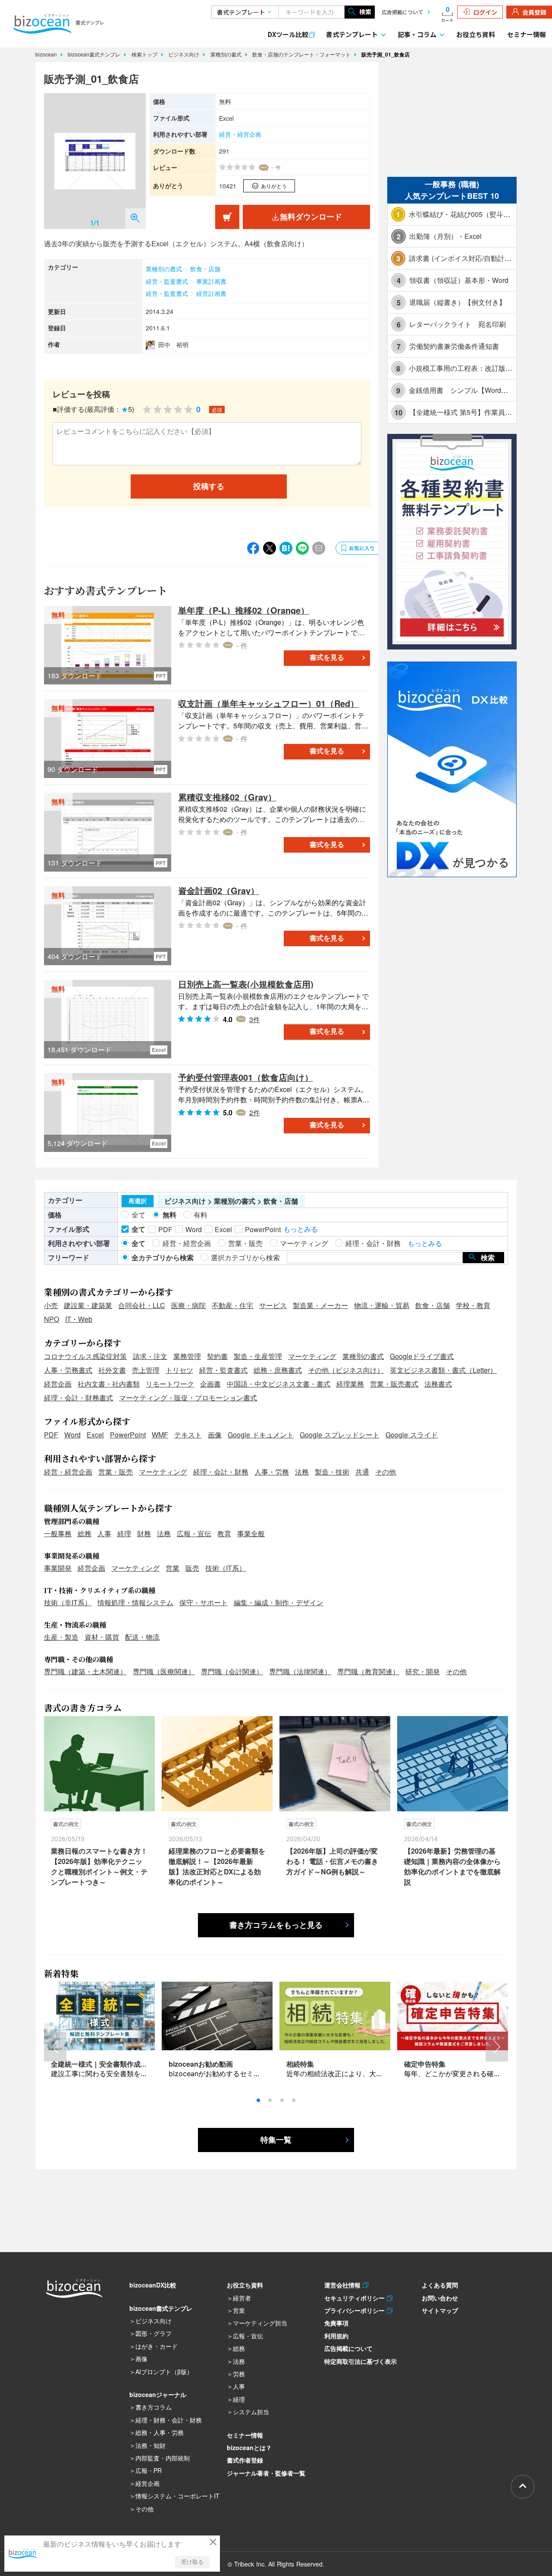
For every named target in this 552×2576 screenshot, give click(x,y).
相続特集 (300, 2064)
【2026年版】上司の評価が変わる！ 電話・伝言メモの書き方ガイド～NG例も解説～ (332, 1861)
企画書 (210, 1384)
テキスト (188, 1435)
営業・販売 (116, 1472)
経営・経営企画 (240, 134)
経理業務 (350, 1384)
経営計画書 (211, 293)
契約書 (217, 1356)
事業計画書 (211, 281)
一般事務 (58, 1533)
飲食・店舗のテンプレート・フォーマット (302, 54)
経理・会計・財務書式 (78, 1398)
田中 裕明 (173, 345)
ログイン (485, 12)
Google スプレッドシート (340, 1435)
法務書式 (438, 1384)
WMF (160, 1435)
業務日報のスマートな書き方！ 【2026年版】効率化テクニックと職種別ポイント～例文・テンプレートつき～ (99, 1866)
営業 (172, 1568)
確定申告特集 (425, 2064)
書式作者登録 (245, 2460)
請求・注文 (150, 1356)
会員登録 (534, 12)
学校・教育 (473, 1305)
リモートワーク (170, 1384)
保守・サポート (204, 1602)
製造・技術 (332, 1472)
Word (72, 1435)
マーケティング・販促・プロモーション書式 (188, 1398)
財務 (144, 1533)
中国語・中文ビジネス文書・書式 (279, 1384)
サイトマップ (440, 2310)
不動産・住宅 (232, 1305)
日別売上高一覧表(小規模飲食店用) (246, 984)
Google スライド (412, 1435)
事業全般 (251, 1533)
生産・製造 (61, 1637)
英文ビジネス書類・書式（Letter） (443, 1370)
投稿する (209, 486)
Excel (95, 1435)
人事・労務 (272, 1472)
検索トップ (145, 54)
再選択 (138, 1201)
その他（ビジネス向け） (346, 1370)
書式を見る (327, 657)
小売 (51, 1305)
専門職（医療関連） (164, 1671)
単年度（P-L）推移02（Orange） (244, 610)
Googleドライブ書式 (422, 1356)
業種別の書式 (227, 54)
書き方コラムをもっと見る (276, 1925)
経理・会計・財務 (221, 1472)
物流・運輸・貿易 (382, 1305)
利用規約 (336, 2336)
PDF (51, 1435)
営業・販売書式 (394, 1384)
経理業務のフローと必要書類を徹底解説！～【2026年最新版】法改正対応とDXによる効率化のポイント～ (217, 1866)
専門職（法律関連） (300, 1671)
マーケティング (312, 1356)
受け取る (192, 2562)
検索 (365, 12)
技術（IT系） (226, 1568)
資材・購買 (102, 1637)
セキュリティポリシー (356, 2298)
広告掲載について (402, 12)
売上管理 (146, 1370)
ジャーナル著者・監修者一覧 (266, 2473)
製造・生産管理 (258, 1356)
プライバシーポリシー (356, 2310)
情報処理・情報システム (135, 1602)
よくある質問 (440, 2285)
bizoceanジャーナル (158, 2394)
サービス (273, 1305)
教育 (224, 1533)
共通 (362, 1472)
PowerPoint (128, 1435)
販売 (192, 1568)
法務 (302, 1472)
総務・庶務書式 (278, 1370)
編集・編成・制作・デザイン (279, 1602)
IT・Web (79, 1319)
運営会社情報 (343, 2285)
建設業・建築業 (88, 1305)
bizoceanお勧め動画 (201, 2064)
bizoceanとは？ (249, 2447)
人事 (104, 1533)
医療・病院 (188, 1305)
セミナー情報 (527, 34)
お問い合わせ (440, 2298)
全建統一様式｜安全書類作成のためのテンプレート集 (134, 2064)
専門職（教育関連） (368, 1671)
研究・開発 (423, 1671)
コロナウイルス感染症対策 (85, 1356)
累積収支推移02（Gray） (227, 797)
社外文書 (112, 1370)
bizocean (47, 54)
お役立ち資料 (476, 34)
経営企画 (58, 1384)
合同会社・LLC (142, 1305)
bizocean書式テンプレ (95, 54)
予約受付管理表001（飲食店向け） (246, 1077)
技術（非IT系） (68, 1602)
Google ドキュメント (261, 1435)
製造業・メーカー (320, 1305)
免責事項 (336, 2323)
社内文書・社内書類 (109, 1384)
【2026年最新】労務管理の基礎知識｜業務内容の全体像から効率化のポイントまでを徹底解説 (452, 1866)
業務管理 (187, 1356)
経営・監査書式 (167, 281)
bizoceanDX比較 (153, 2285)
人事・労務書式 (68, 1370)
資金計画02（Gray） (219, 890)
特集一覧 (276, 2140)
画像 (215, 1435)
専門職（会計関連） (232, 1671)
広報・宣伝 (194, 1533)
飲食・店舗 (205, 269)
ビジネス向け (185, 54)
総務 (85, 1533)
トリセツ (179, 1370)
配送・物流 (142, 1637)
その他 (386, 1472)
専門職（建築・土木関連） (85, 1671)
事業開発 (58, 1568)
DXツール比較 (288, 34)
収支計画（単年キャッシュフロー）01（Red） (268, 703)
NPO (52, 1319)
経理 (124, 1533)
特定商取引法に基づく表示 (361, 2361)
